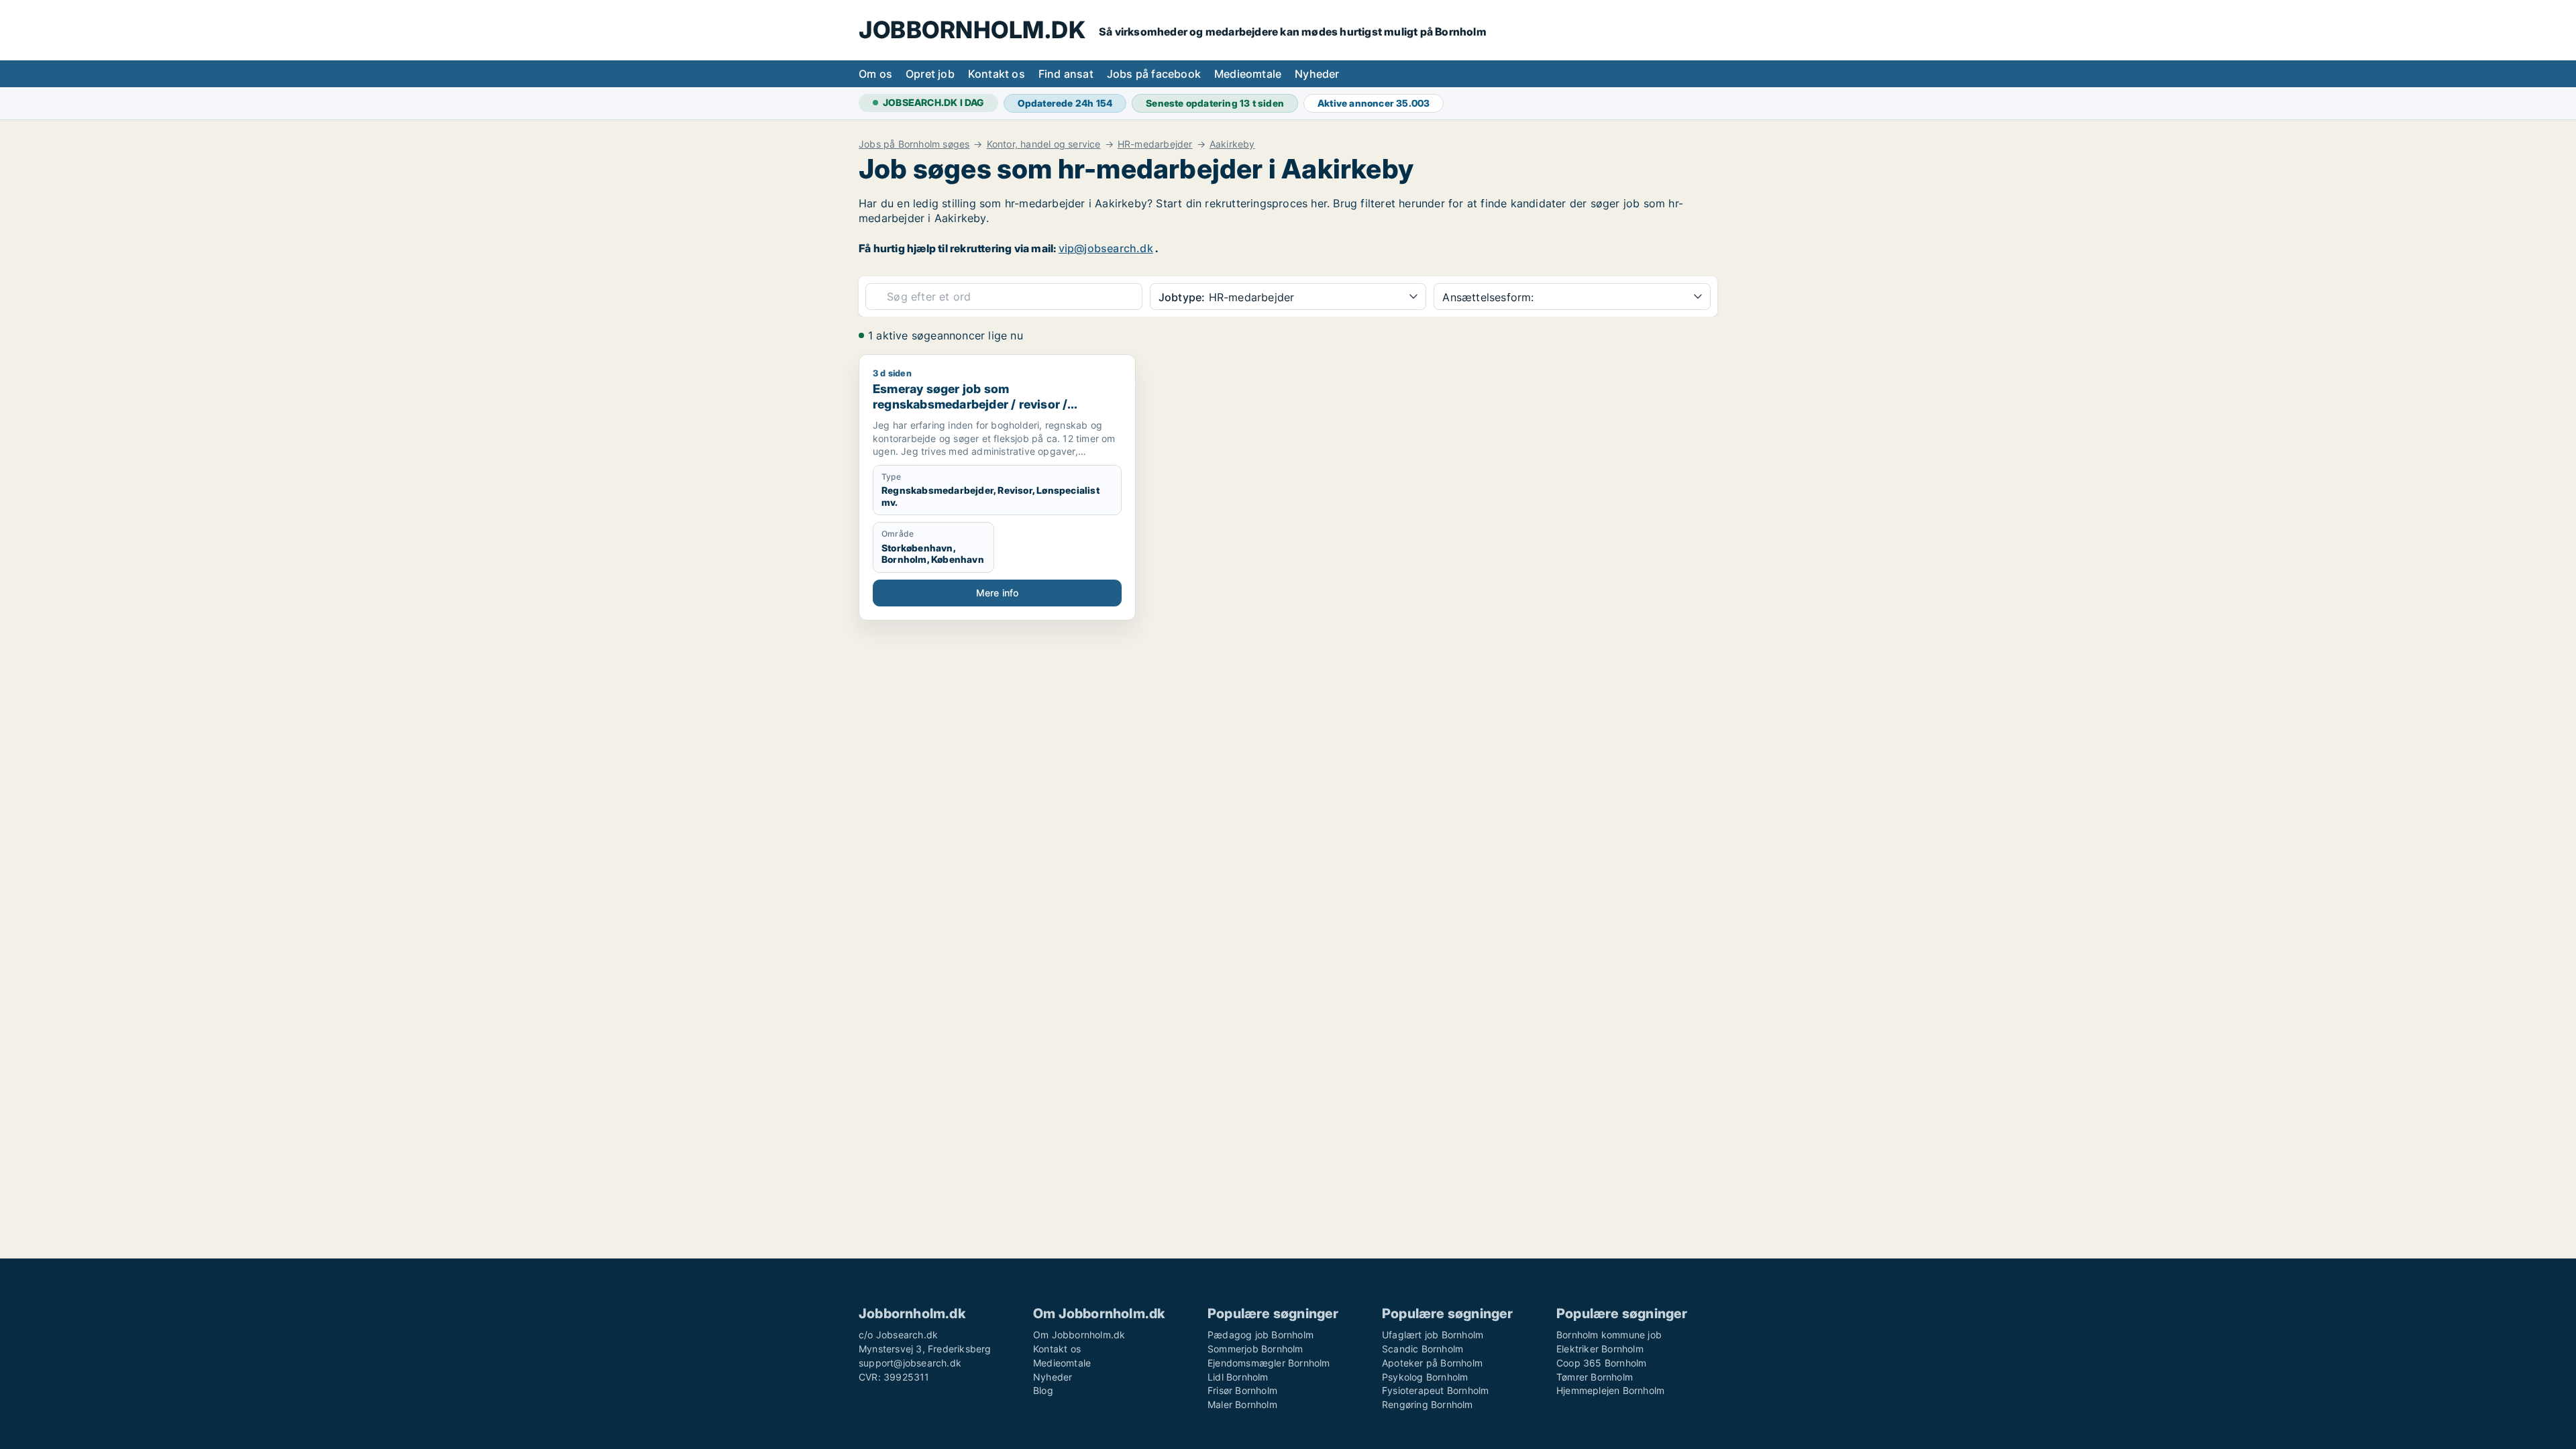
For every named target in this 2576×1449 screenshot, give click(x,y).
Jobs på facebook (1154, 74)
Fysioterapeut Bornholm (1435, 1390)
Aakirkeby (1232, 144)
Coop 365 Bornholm (1601, 1363)
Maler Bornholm (1242, 1404)
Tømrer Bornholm (1595, 1377)
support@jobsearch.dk (910, 1363)
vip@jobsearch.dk (1106, 248)
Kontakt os (997, 74)
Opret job (930, 74)
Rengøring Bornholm (1428, 1404)
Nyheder (1317, 74)
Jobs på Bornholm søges (914, 144)
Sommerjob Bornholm (1255, 1349)
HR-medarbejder (1155, 144)
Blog (1043, 1390)
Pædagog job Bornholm (1260, 1335)
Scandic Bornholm (1423, 1349)
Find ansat (1066, 74)
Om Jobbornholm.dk (1079, 1335)
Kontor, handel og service (1044, 144)
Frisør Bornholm (1242, 1390)
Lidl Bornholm (1238, 1377)
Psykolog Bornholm (1425, 1377)
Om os (875, 74)
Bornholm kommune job (1609, 1335)
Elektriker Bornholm (1600, 1349)
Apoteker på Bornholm (1432, 1363)
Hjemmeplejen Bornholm (1610, 1390)
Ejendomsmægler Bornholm (1269, 1363)
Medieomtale (1248, 74)
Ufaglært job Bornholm (1433, 1335)
